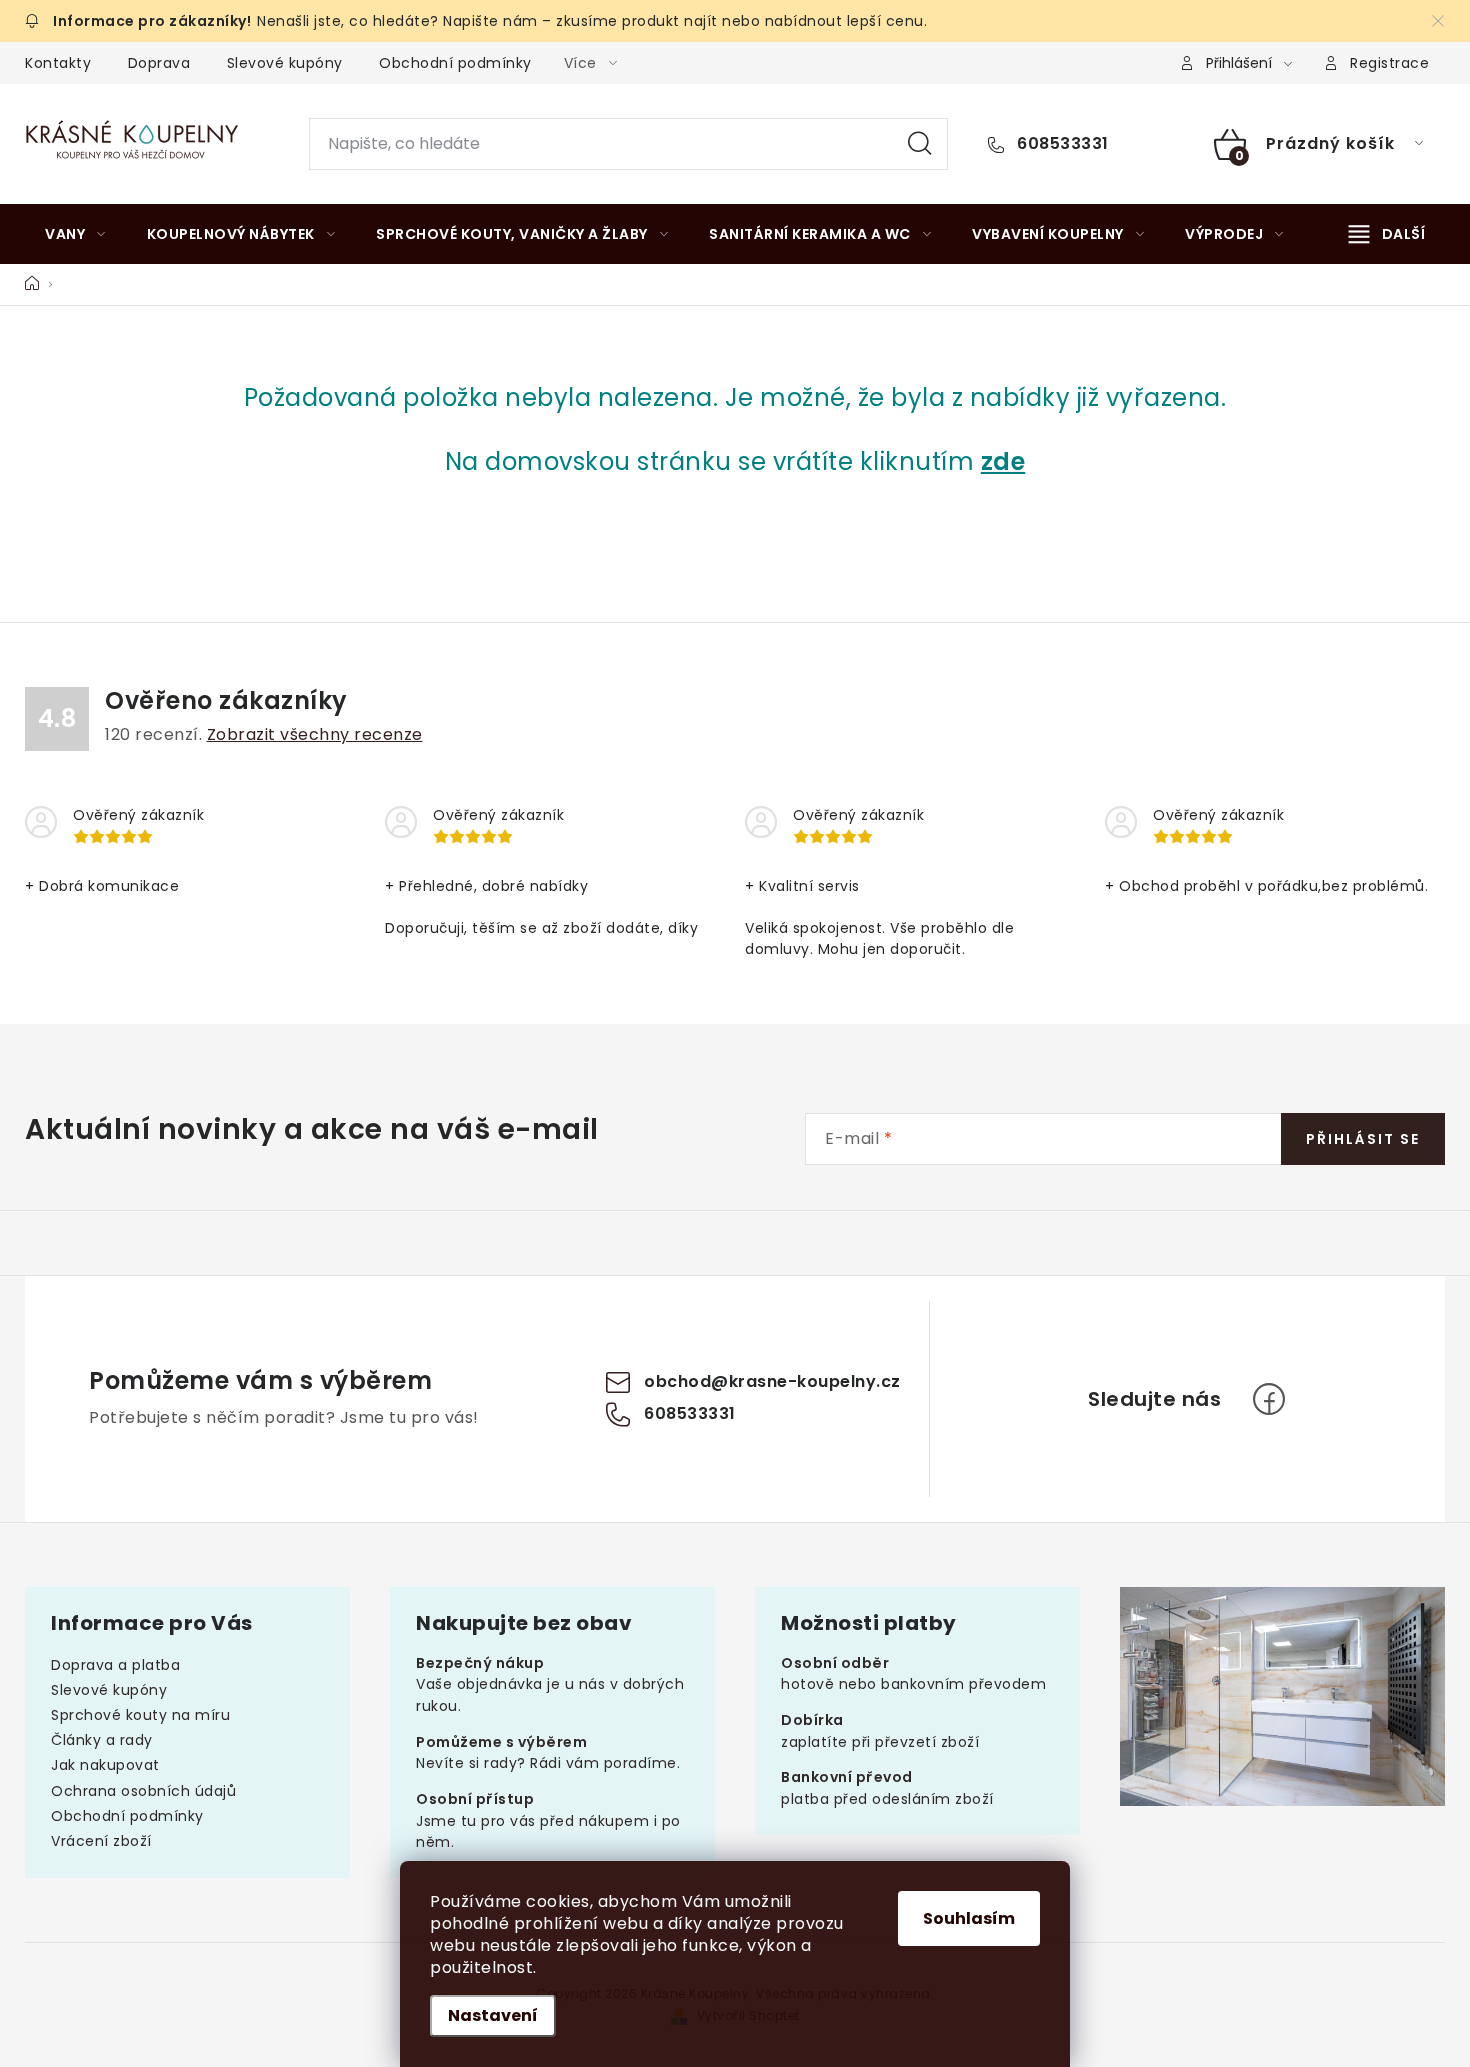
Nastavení (493, 2015)
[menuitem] (75, 234)
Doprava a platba (115, 1665)
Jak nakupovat (105, 1765)
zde (1003, 461)
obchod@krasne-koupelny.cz (772, 1381)
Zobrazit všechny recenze (315, 734)
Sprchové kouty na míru (140, 1715)
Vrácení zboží (101, 1841)
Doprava (159, 63)
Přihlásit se (1363, 1139)
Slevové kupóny (285, 63)
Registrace (1389, 63)
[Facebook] (1269, 1399)
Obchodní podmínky (455, 63)
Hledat (920, 144)
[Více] (1387, 234)
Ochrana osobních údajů (143, 1791)
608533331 (1061, 144)
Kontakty (58, 63)
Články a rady (102, 1740)
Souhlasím (969, 1918)
